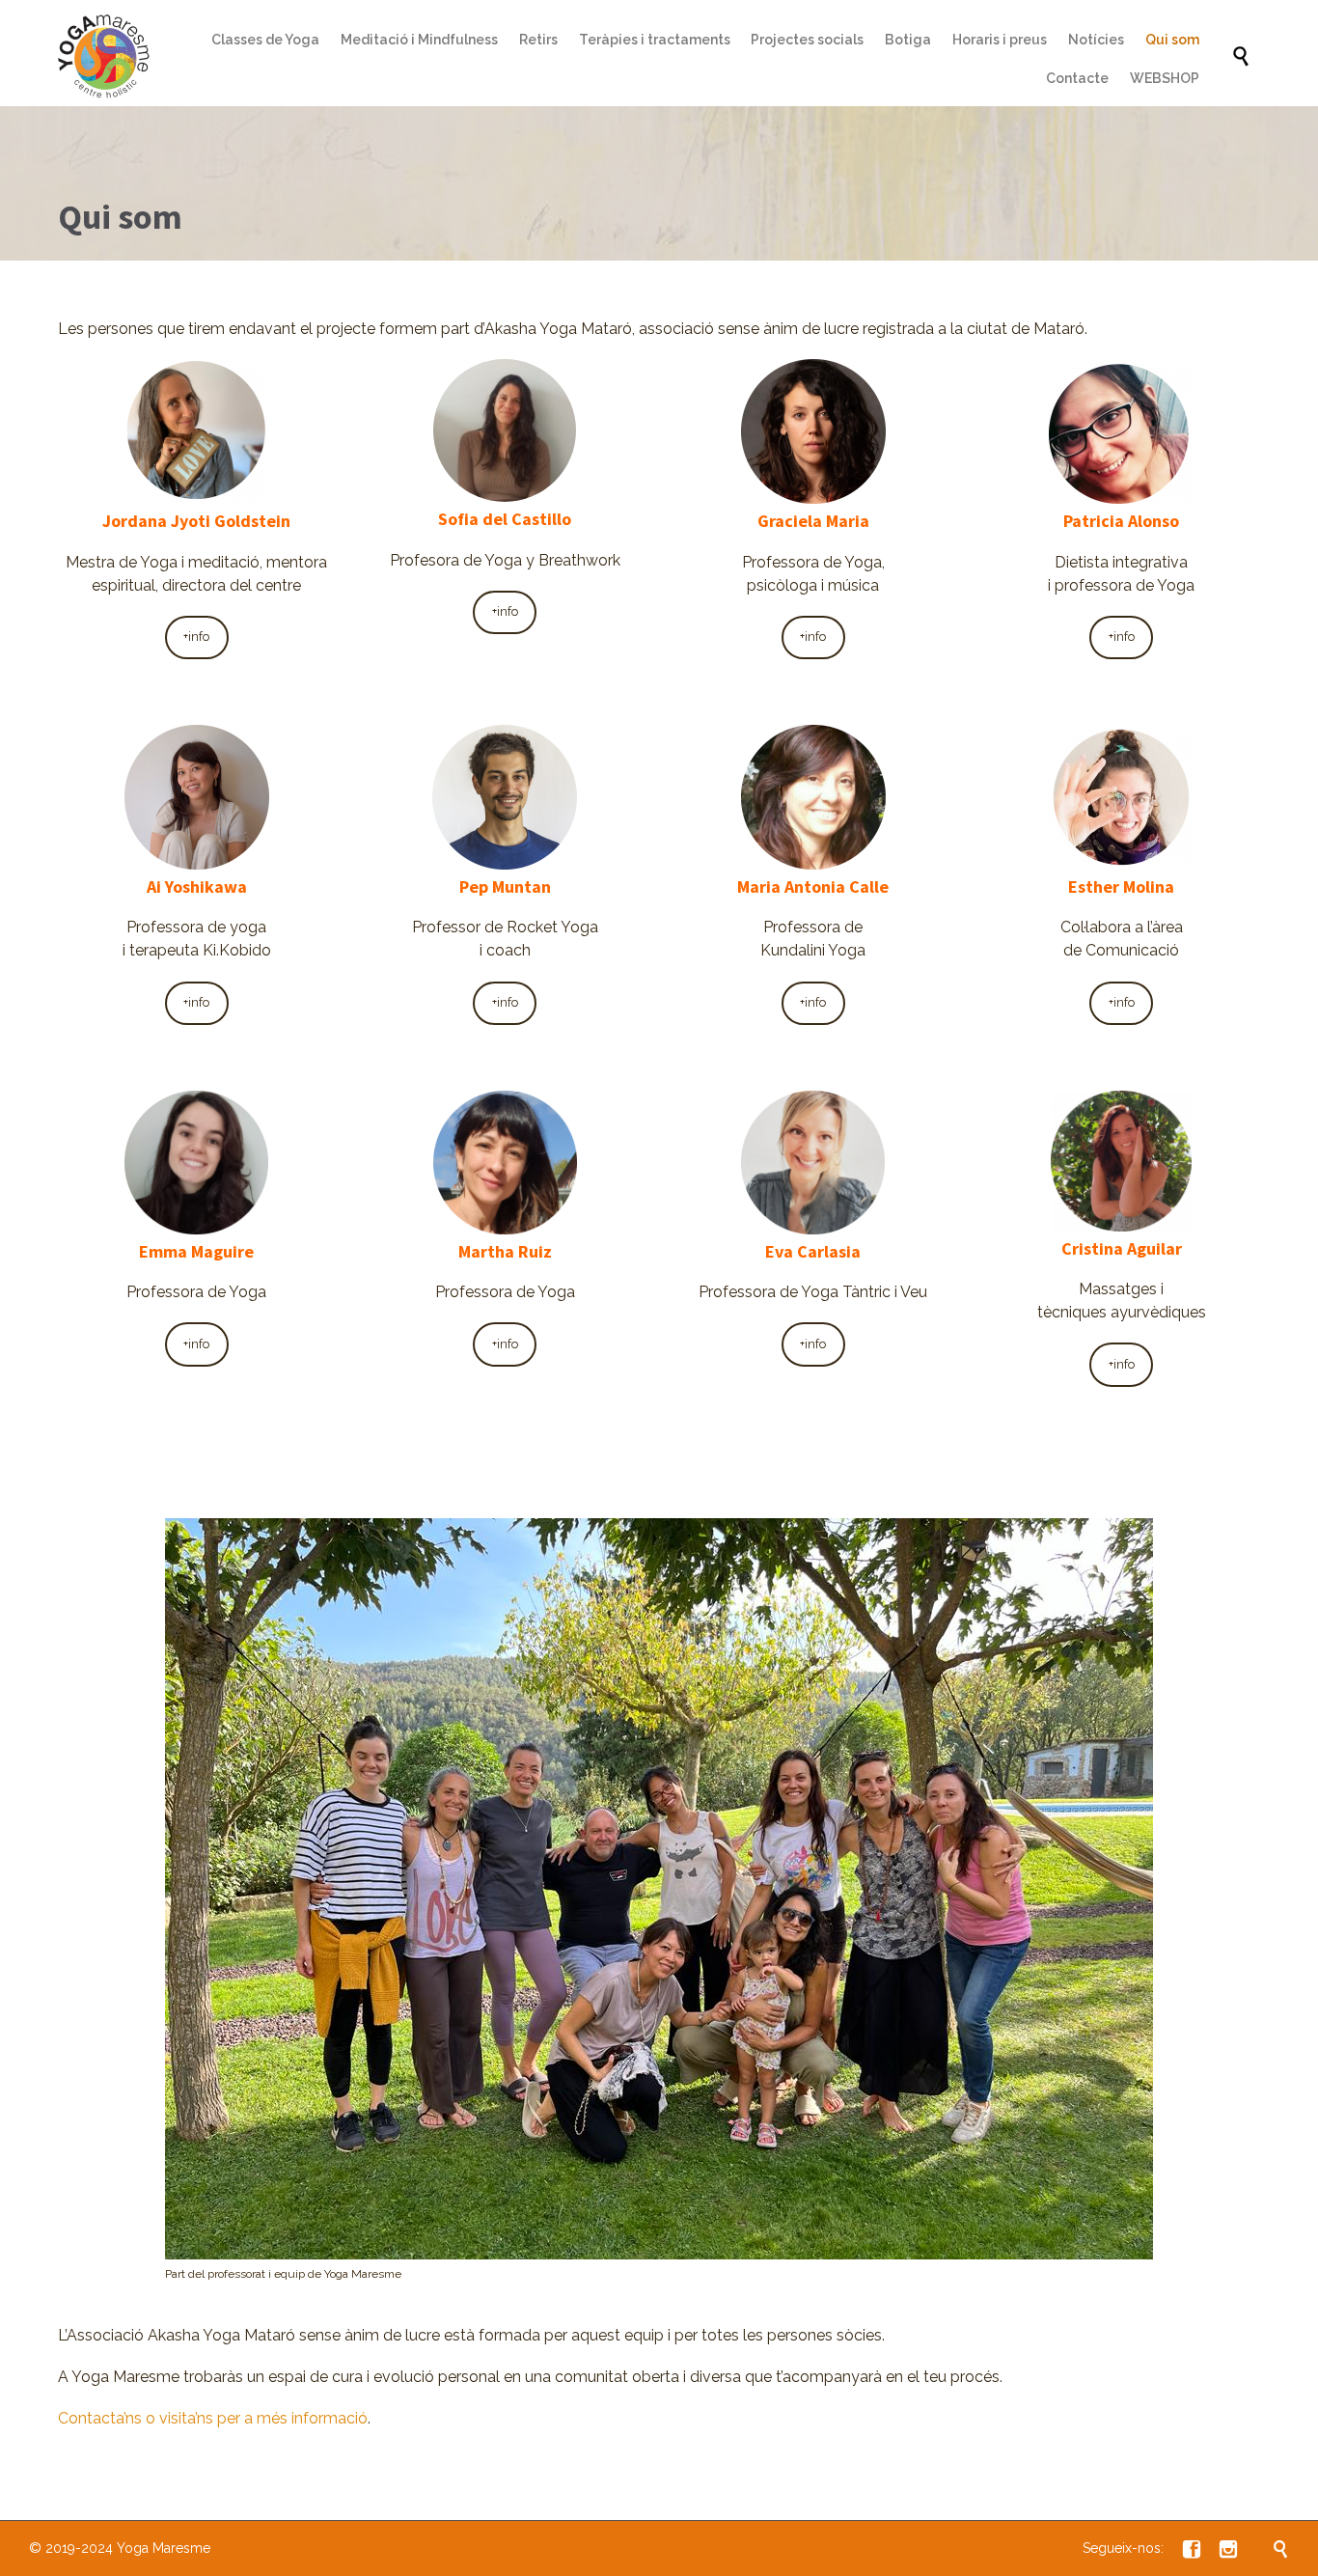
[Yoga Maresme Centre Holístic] (106, 57)
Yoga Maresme (164, 2548)
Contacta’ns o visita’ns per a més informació (213, 2418)
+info (196, 637)
